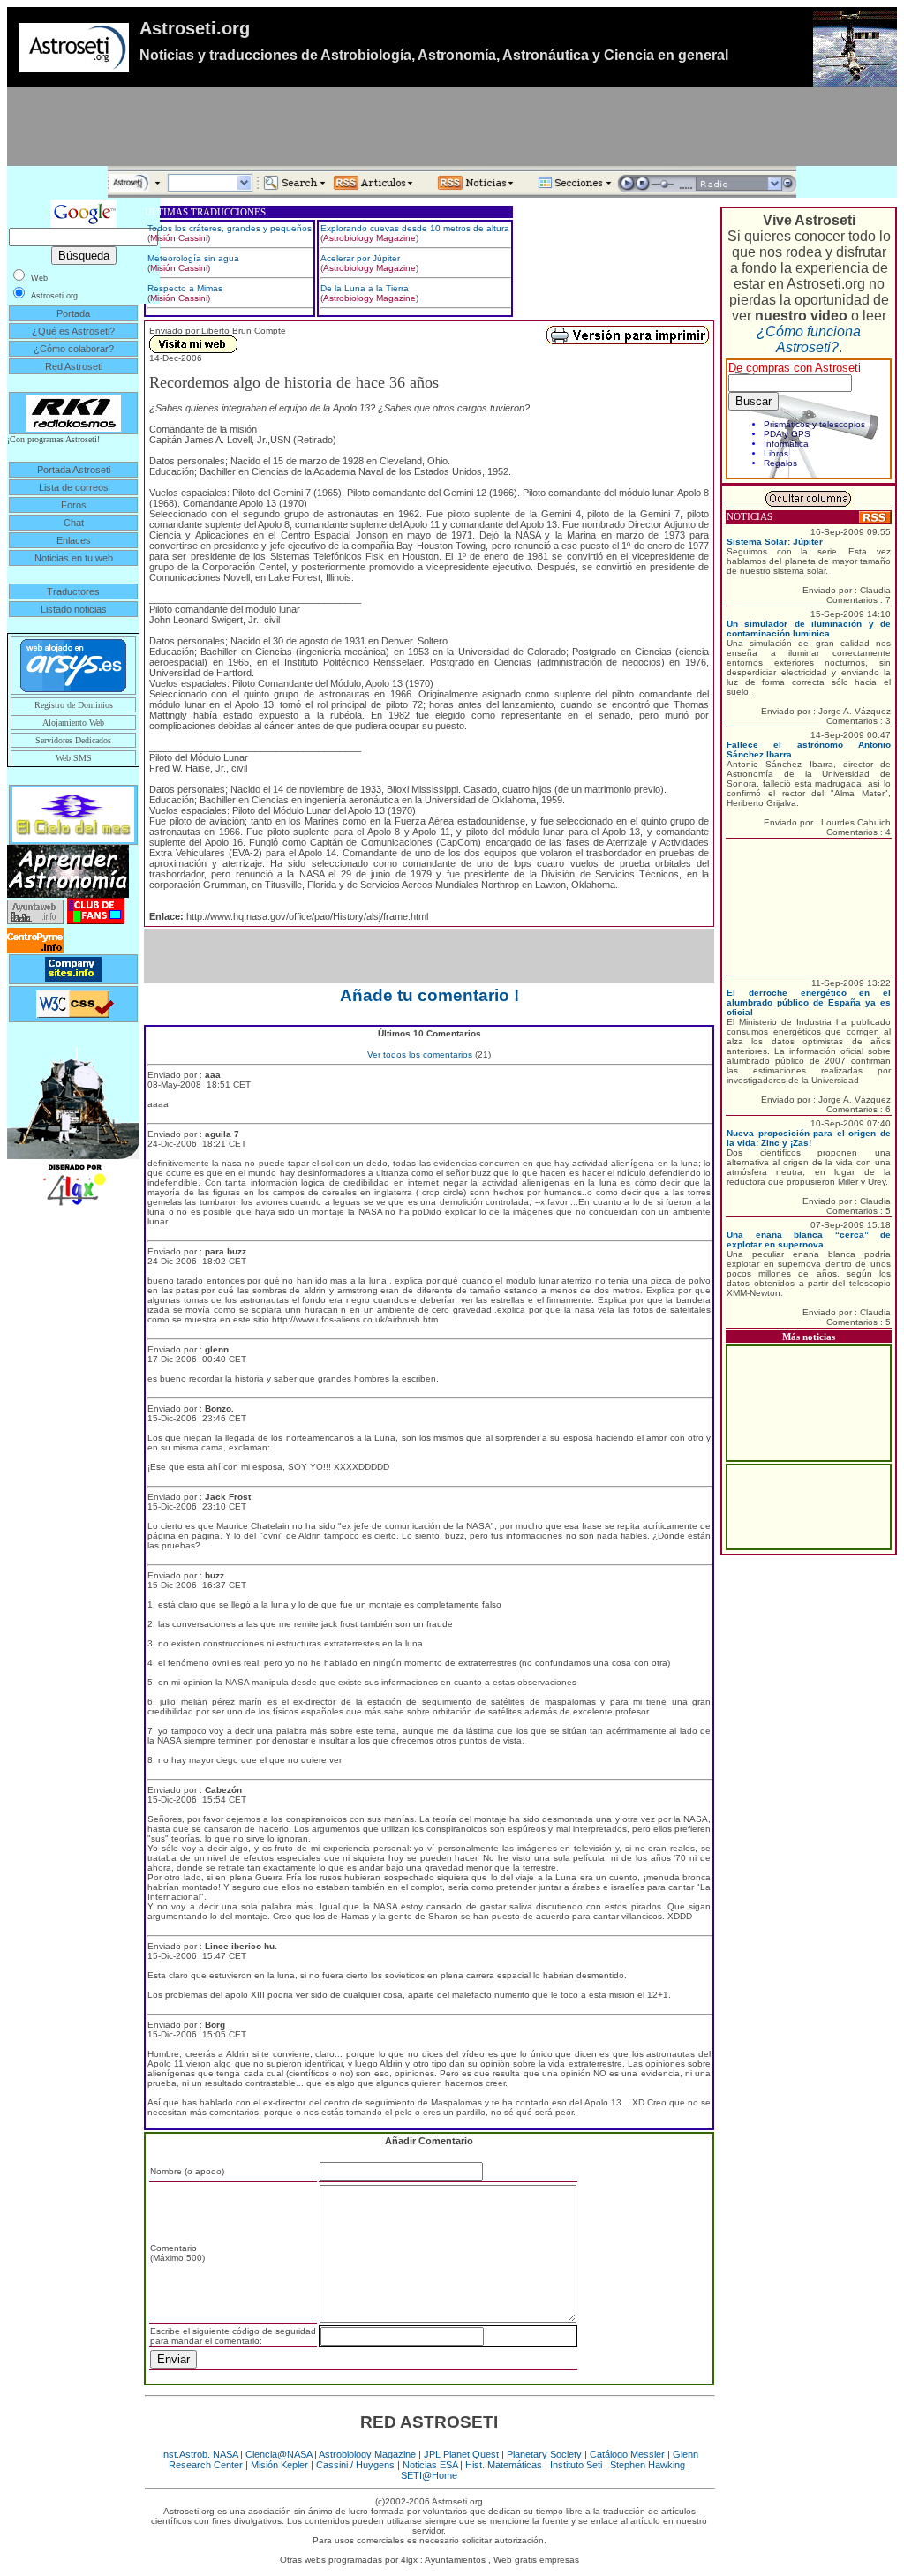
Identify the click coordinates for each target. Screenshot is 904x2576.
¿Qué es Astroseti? (73, 331)
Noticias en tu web (74, 558)
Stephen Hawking (648, 2465)
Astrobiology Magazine (369, 238)
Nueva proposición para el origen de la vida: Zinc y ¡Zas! (809, 1138)
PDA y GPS (787, 434)
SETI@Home (429, 2475)
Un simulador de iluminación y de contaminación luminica (809, 629)
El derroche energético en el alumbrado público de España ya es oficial (809, 1002)
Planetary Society (544, 2454)
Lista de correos (74, 487)
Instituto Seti (576, 2465)
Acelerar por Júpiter (360, 258)
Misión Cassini (179, 238)
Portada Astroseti (74, 470)
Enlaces (74, 540)
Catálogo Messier (627, 2454)
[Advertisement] (452, 126)
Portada (73, 313)
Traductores (73, 591)
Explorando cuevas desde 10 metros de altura (415, 228)
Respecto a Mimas (185, 288)
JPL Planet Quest (461, 2454)
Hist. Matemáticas (504, 2465)
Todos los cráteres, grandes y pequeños (230, 228)
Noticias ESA (430, 2465)
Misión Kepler (279, 2465)
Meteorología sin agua (193, 258)
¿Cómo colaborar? (74, 349)
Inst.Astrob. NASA (199, 2454)
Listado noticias (74, 609)
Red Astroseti (74, 366)
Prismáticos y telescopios (814, 424)
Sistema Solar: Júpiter (775, 542)
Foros (74, 505)
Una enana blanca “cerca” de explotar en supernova (809, 1239)
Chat (74, 523)
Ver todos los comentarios (420, 1055)
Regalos (780, 463)
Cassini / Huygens (355, 2465)
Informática (786, 444)
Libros (776, 453)
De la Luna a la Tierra (365, 288)
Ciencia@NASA (279, 2454)
